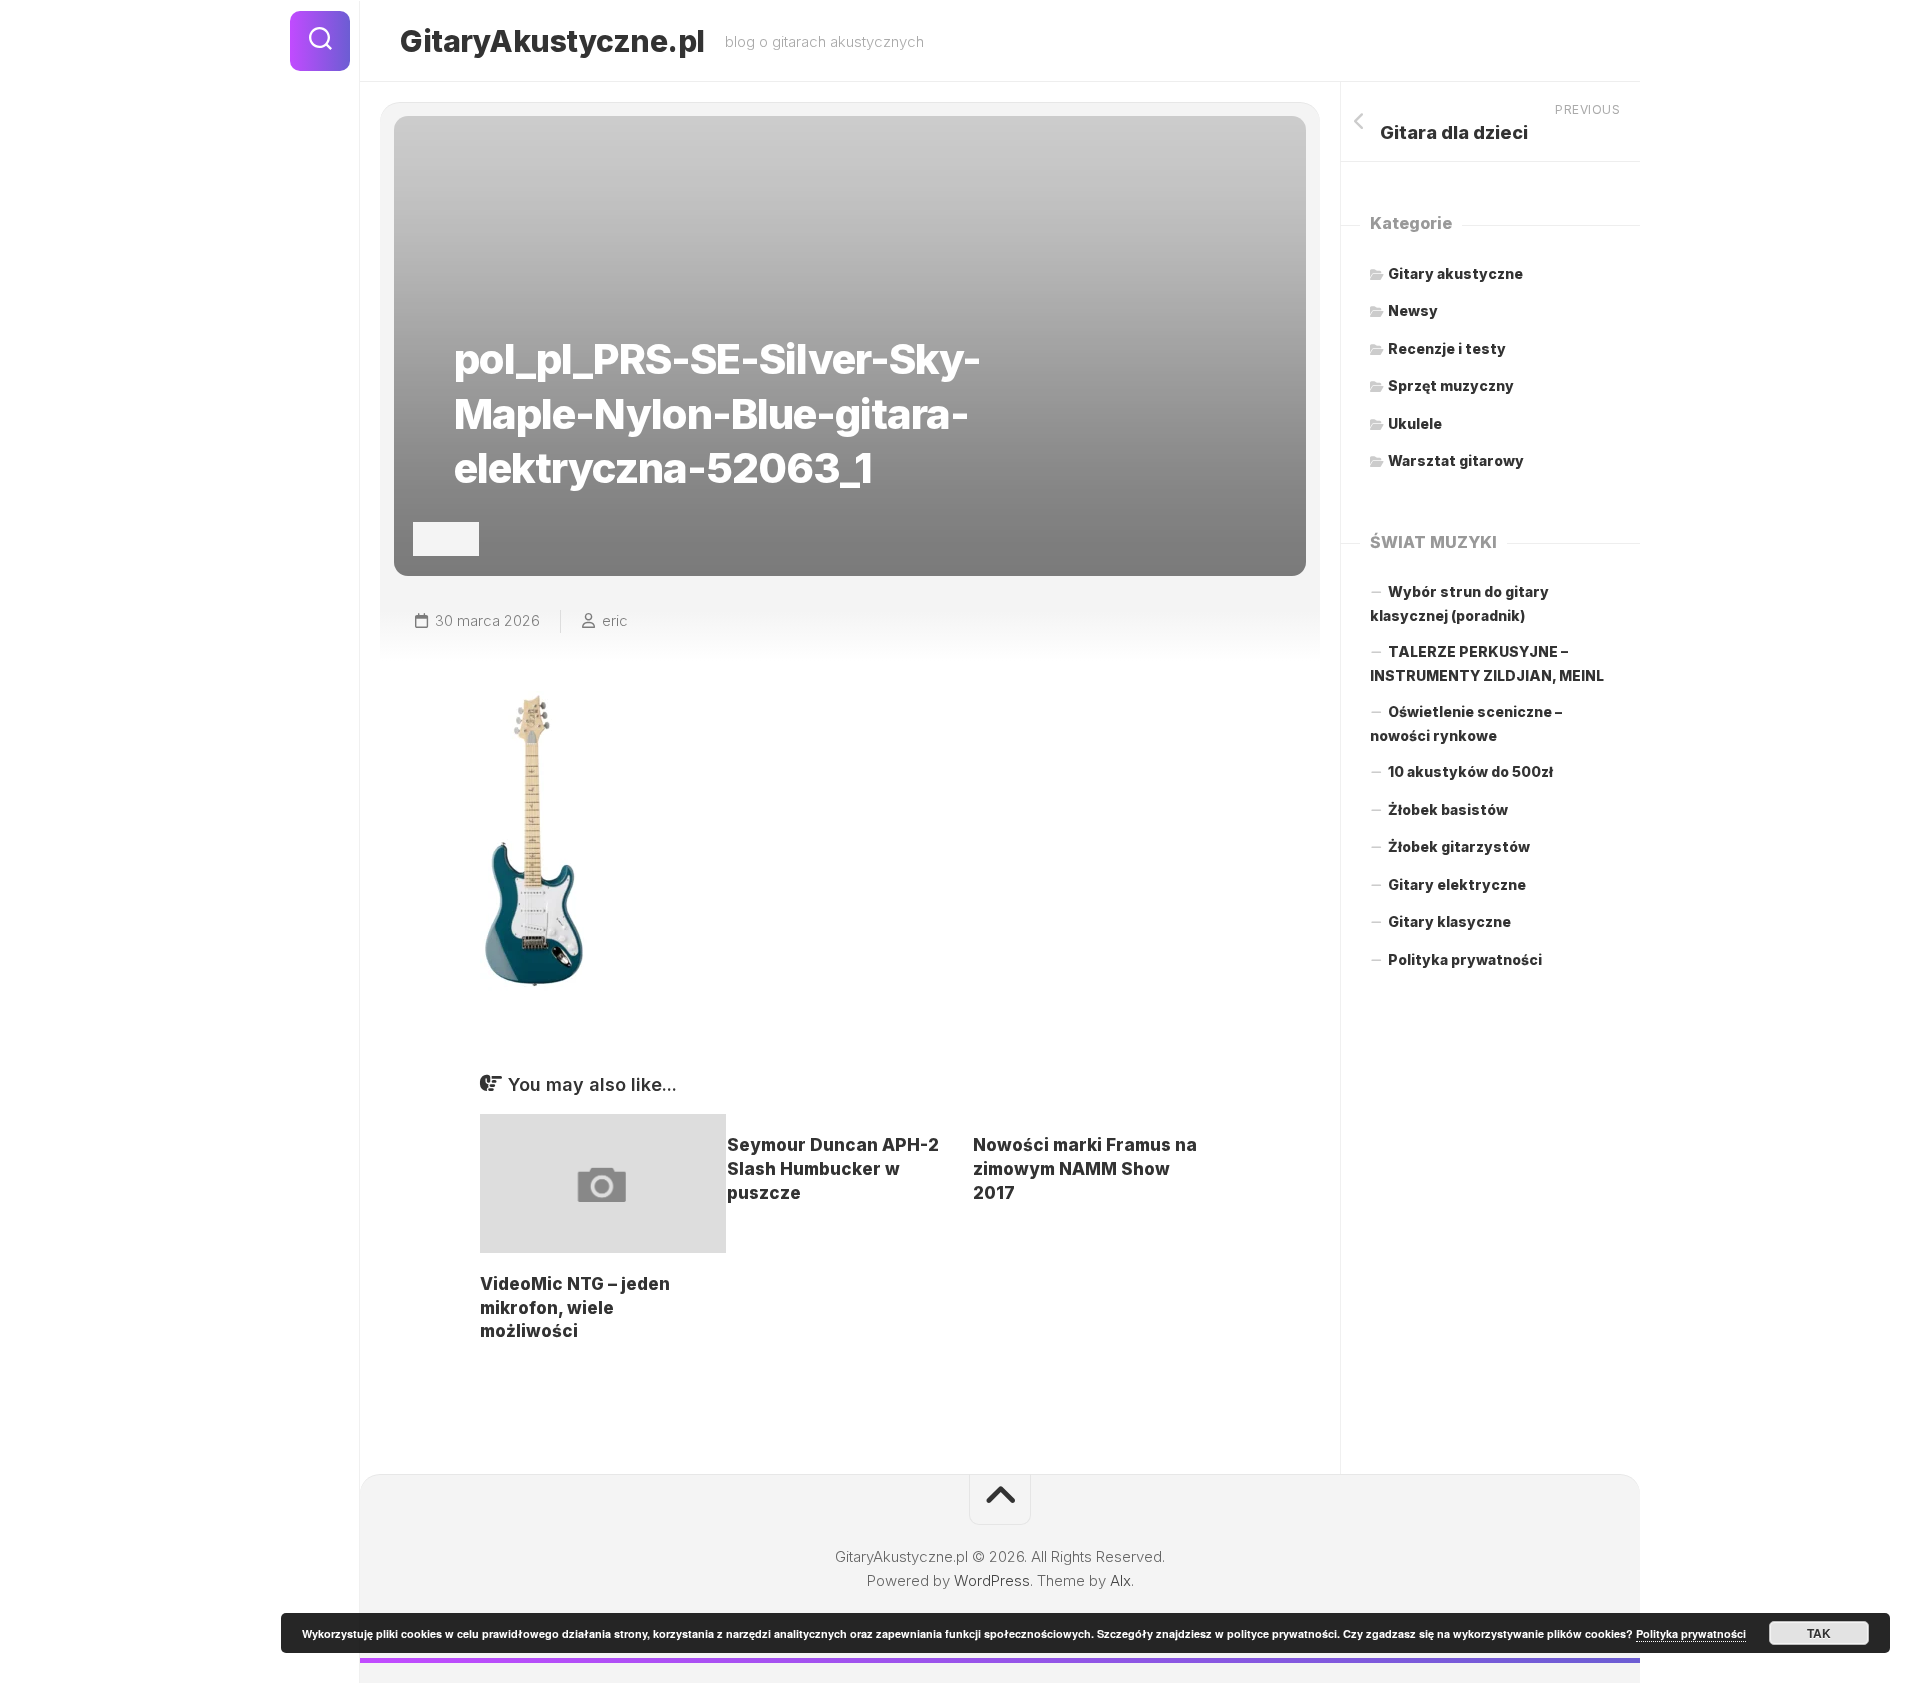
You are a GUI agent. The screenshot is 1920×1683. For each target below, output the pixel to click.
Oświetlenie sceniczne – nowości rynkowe (1466, 723)
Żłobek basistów (1448, 809)
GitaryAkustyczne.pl (552, 41)
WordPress (992, 1580)
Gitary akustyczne (1455, 273)
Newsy (1413, 310)
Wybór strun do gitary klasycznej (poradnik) (1459, 603)
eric (615, 620)
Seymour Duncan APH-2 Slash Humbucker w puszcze (833, 1169)
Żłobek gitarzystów (1459, 846)
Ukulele (1415, 423)
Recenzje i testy (1447, 348)
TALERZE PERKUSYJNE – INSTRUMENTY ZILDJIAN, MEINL (1487, 663)
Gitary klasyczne (1449, 921)
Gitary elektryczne (1457, 884)
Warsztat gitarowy (1456, 460)
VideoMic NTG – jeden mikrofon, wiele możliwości (575, 1308)
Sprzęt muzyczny (1451, 385)
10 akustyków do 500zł (1470, 771)
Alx (1120, 1580)
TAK (1819, 1633)
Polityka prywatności (1465, 959)
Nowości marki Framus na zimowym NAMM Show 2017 (1085, 1169)
